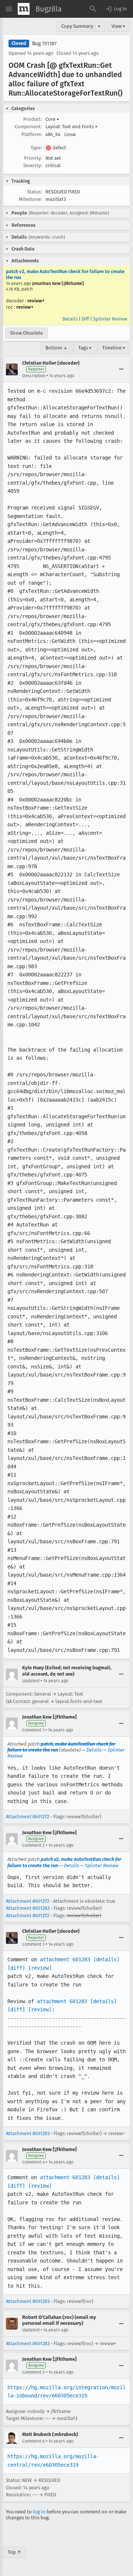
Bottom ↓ (57, 348)
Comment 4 (33, 2162)
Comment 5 (33, 2372)
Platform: (32, 134)
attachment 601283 (65, 1959)
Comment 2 (33, 1845)
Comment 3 (33, 1944)
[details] (106, 1959)
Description (34, 376)
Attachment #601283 (28, 1908)
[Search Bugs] (93, 9)
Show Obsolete (26, 333)
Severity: (33, 165)
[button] (116, 9)
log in (39, 2512)
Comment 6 (33, 2441)
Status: (34, 192)
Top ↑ (15, 2552)
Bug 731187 (44, 44)
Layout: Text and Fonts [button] (71, 127)
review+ (36, 301)
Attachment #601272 (28, 1817)
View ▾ (118, 26)
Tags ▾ (85, 348)
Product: (33, 119)
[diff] (16, 1968)
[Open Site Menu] (9, 9)
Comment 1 (33, 1730)
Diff (85, 319)
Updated (31, 1681)
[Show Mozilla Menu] (24, 9)
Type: (36, 148)
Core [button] (52, 119)
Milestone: (30, 199)
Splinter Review (110, 319)
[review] (40, 1968)
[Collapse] (121, 369)
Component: (28, 127)
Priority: (33, 158)
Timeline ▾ (114, 348)
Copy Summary (77, 26)
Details (70, 319)
